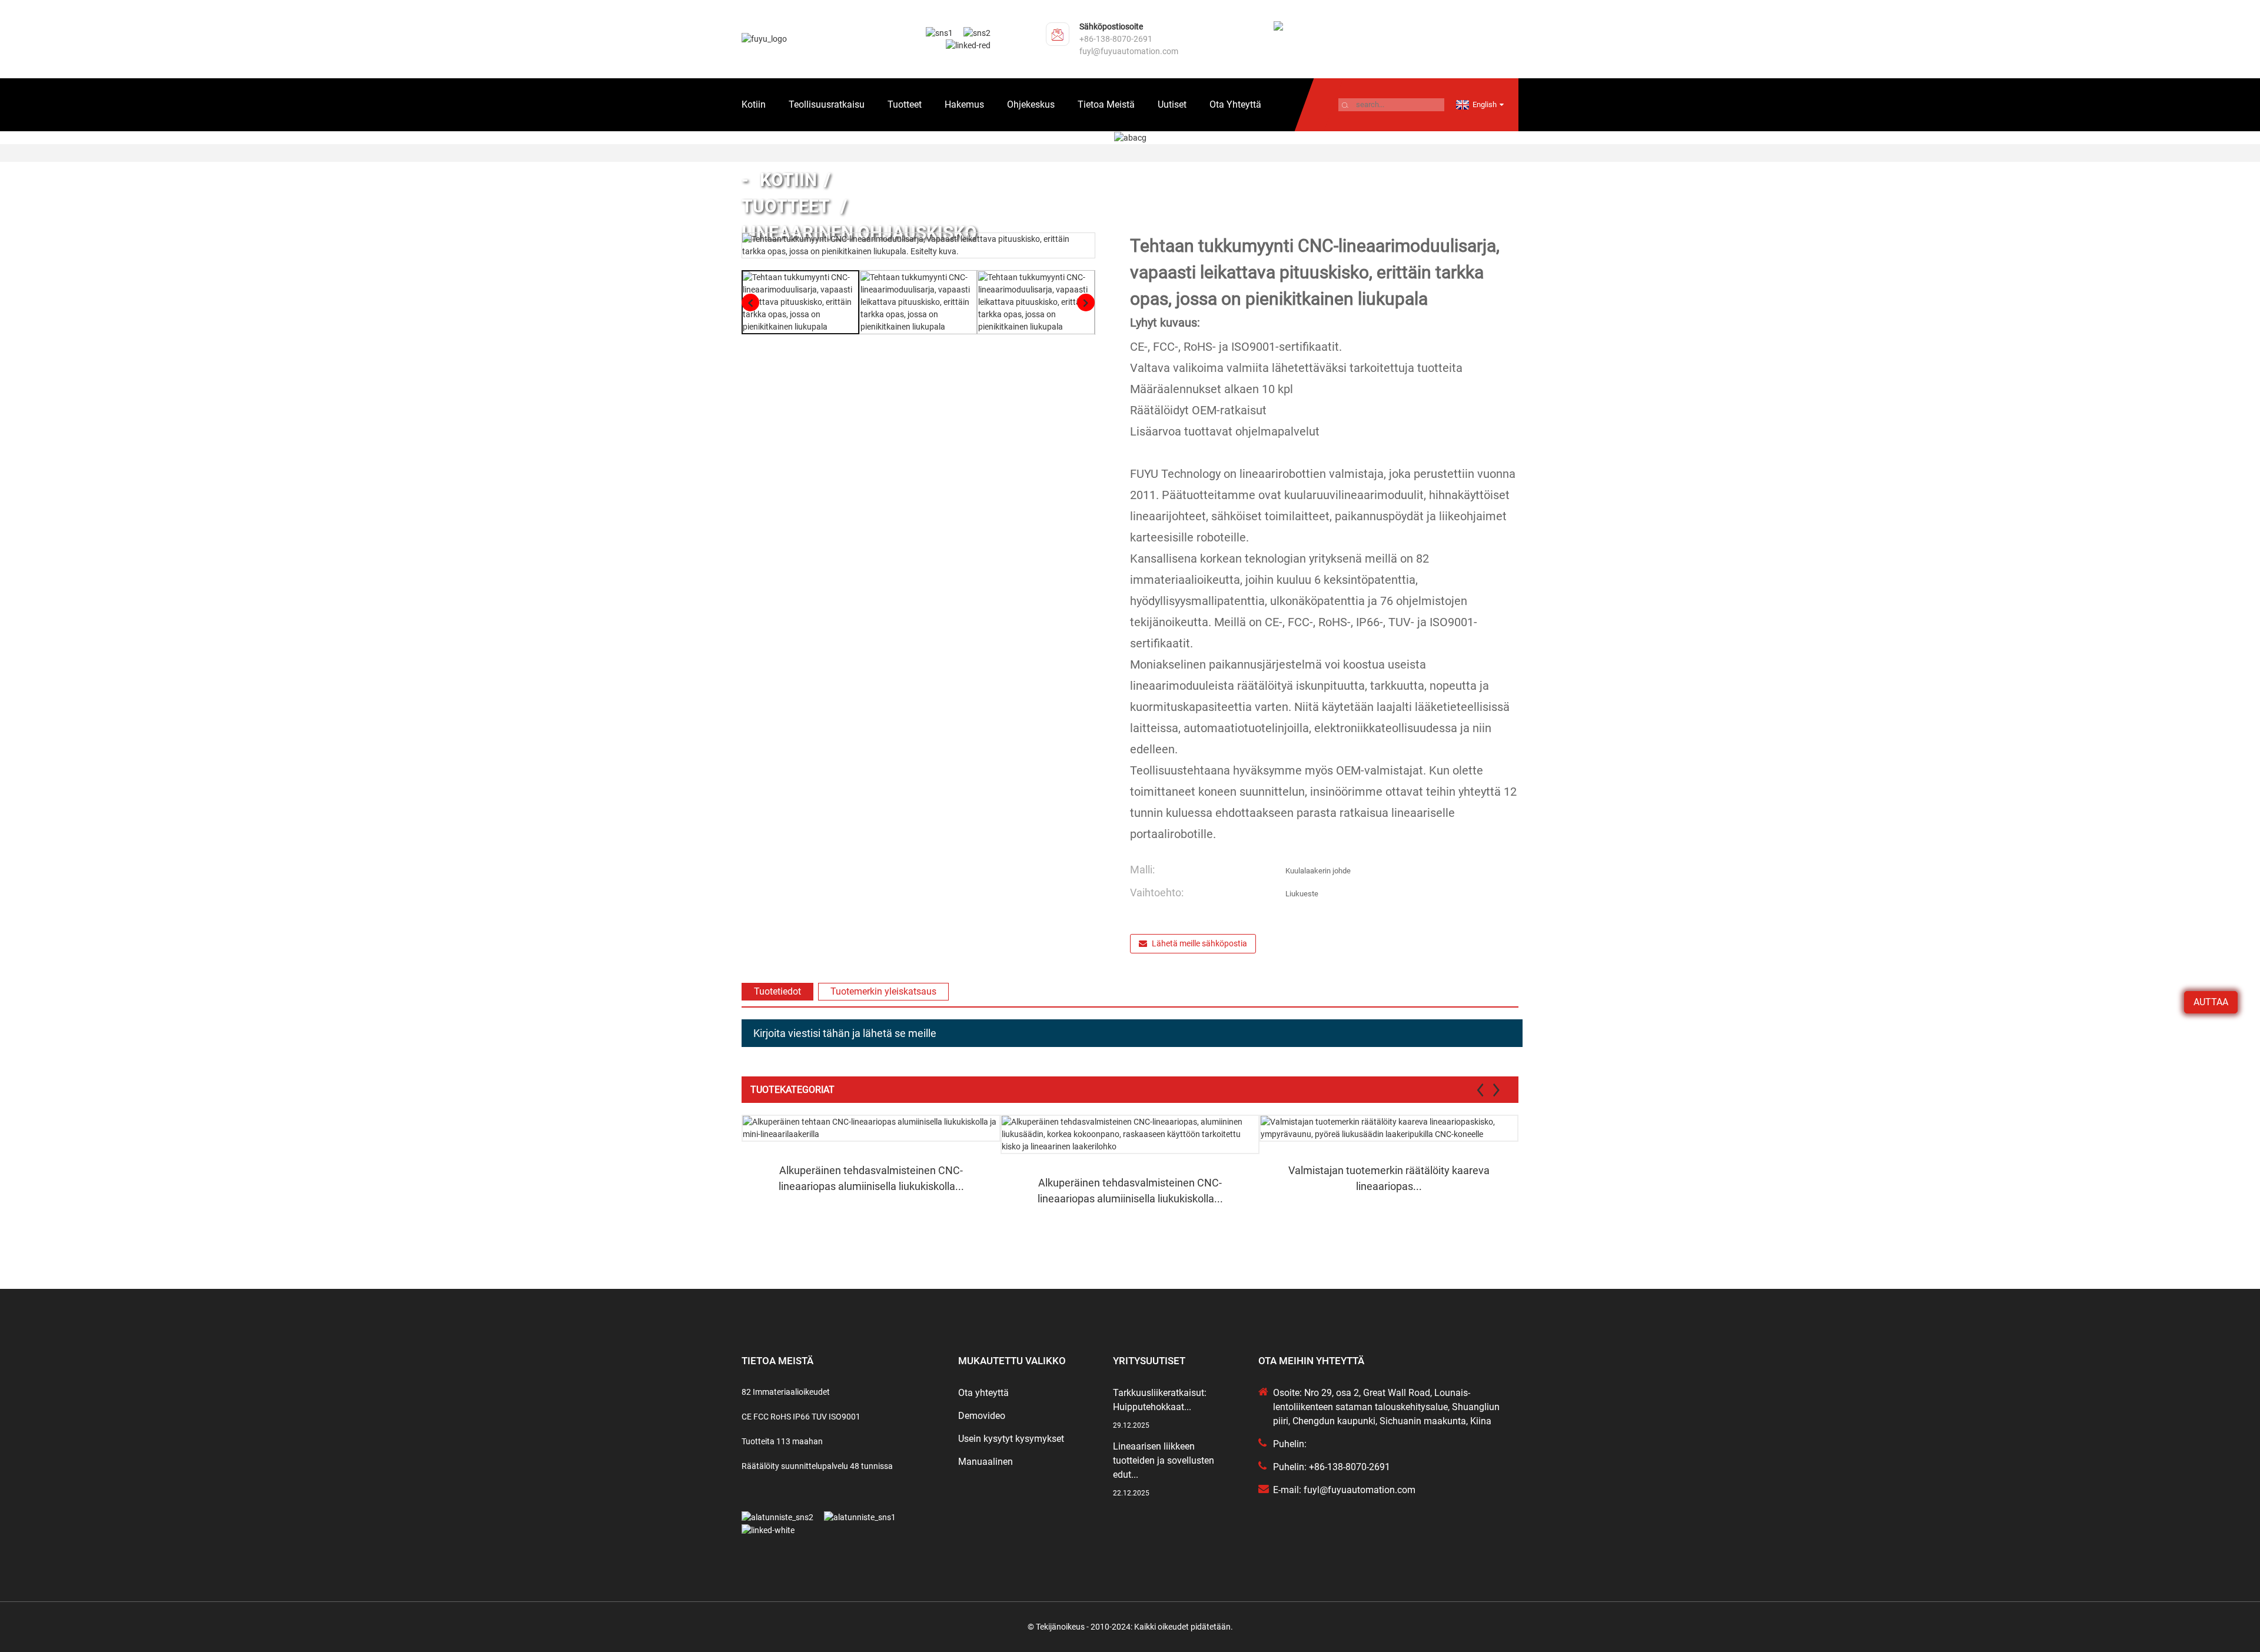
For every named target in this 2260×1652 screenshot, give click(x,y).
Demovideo (982, 1416)
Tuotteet (905, 104)
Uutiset (1172, 104)
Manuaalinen (986, 1462)
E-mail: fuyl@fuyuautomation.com (1344, 1490)
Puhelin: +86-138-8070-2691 (1332, 1467)
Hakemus (964, 104)
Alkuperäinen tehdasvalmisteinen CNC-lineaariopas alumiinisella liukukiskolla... (871, 1178)
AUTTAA (2211, 1002)
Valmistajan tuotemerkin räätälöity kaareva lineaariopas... (1389, 1178)
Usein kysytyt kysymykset (1011, 1439)
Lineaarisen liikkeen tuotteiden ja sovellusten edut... (1164, 1460)
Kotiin (754, 104)
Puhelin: (1290, 1444)
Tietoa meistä (1106, 104)
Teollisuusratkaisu (827, 104)
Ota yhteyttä (1235, 104)
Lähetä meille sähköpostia (1199, 943)
